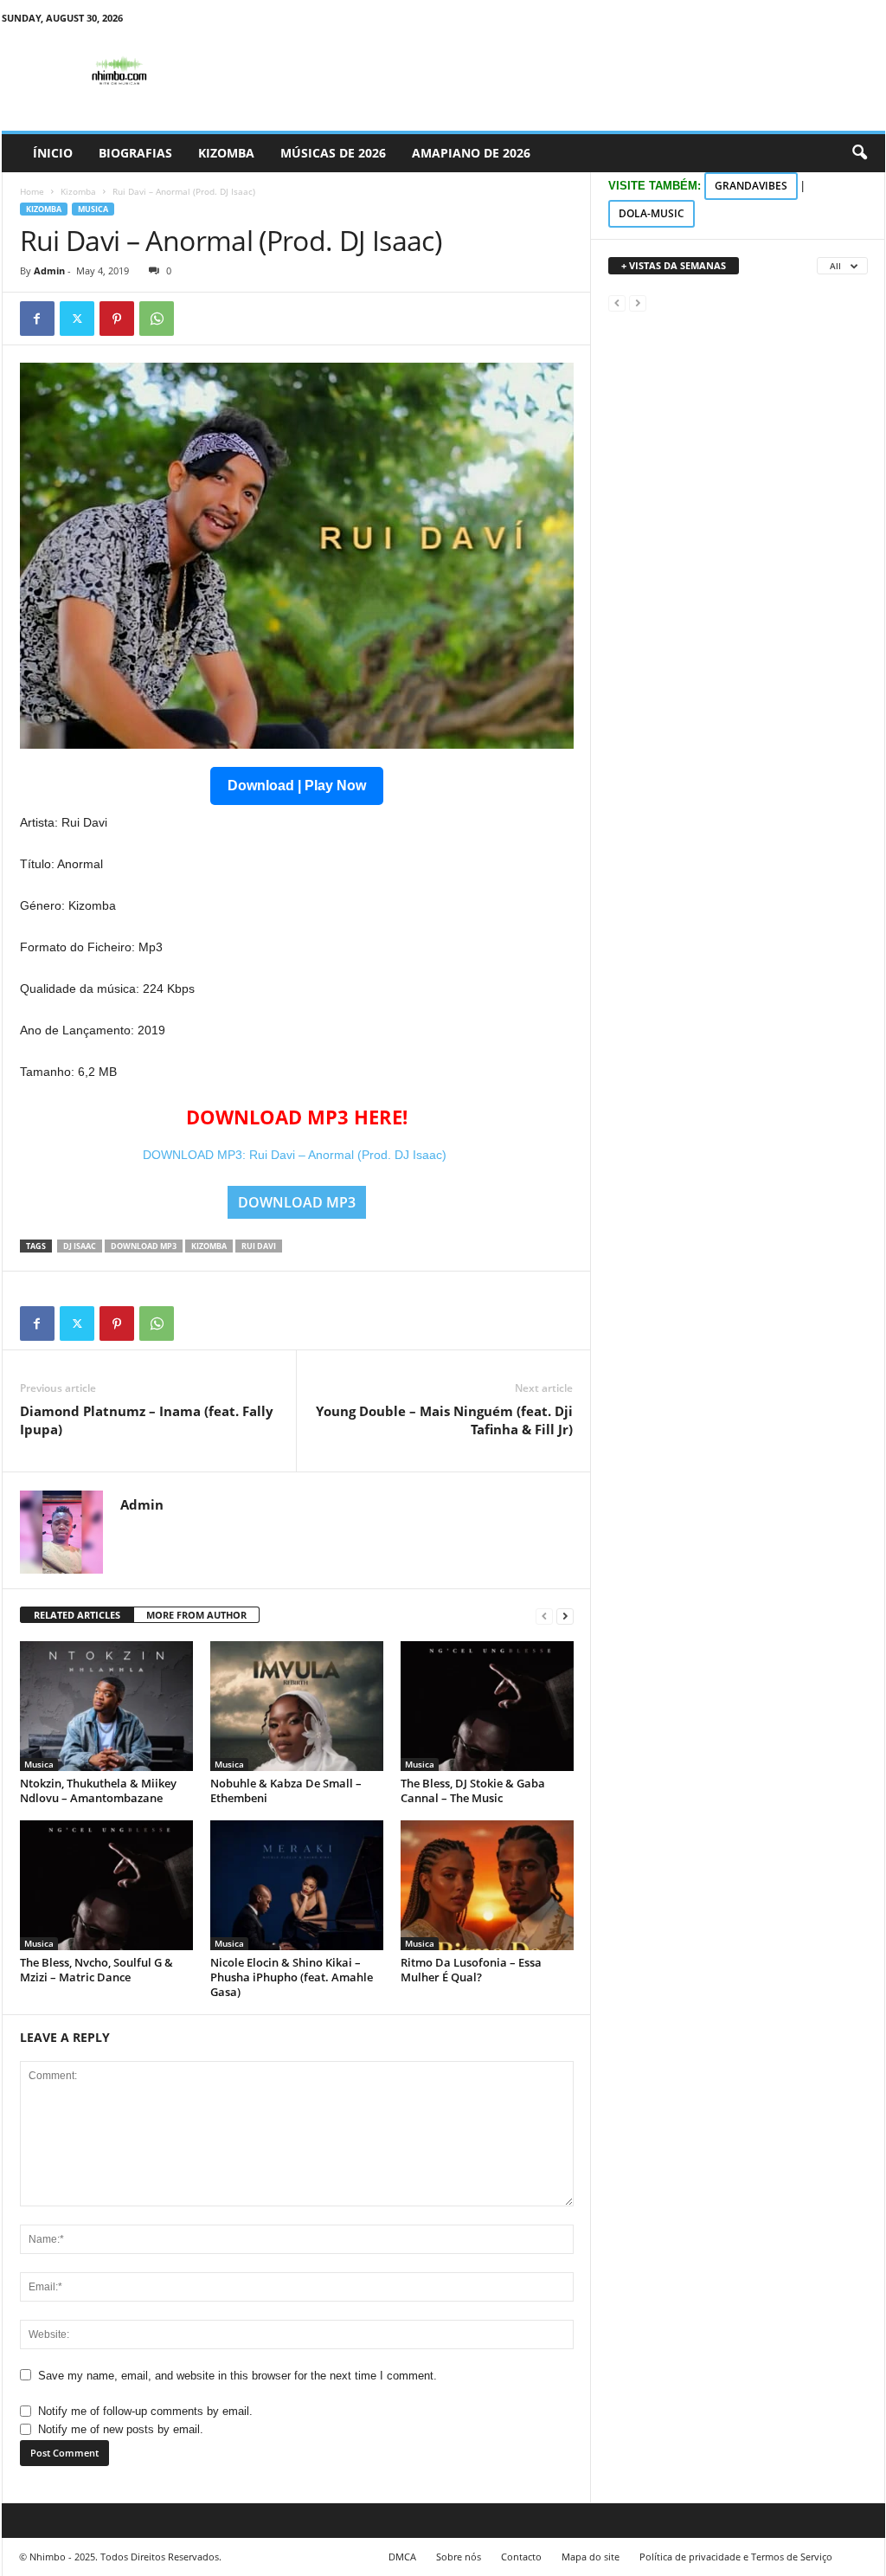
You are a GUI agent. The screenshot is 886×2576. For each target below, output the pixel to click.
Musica (93, 209)
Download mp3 (144, 1246)
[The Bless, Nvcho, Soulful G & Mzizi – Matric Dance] (106, 1885)
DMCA (402, 2557)
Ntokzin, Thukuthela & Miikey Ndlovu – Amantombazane (98, 1790)
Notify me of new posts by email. (121, 2429)
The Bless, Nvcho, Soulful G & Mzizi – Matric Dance (96, 1970)
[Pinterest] (117, 319)
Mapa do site (591, 2557)
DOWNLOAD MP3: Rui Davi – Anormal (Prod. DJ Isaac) (296, 1155)
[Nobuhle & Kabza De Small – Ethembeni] (297, 1706)
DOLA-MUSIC (652, 213)
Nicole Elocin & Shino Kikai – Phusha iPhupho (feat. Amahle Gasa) (292, 1977)
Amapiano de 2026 (471, 153)
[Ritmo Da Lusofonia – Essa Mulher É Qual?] (487, 1885)
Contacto (521, 2557)
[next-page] (565, 1616)
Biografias (135, 153)
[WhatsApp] (157, 319)
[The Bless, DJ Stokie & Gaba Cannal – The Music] (487, 1706)
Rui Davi (259, 1246)
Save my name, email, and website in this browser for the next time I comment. (238, 2376)
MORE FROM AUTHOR (196, 1615)
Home (32, 191)
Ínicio (53, 153)
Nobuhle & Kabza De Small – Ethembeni (286, 1790)
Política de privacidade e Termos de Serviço (736, 2557)
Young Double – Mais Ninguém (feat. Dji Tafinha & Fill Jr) (444, 1420)
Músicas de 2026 (333, 153)
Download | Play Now (297, 786)
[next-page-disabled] (638, 303)
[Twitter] (77, 319)
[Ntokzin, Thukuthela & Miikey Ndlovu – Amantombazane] (106, 1706)
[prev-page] (544, 1616)
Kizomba (226, 153)
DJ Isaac (80, 1246)
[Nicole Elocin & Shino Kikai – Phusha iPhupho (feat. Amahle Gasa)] (297, 1885)
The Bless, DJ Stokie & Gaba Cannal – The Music (473, 1790)
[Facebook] (37, 319)
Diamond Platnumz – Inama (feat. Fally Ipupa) (147, 1420)
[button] (859, 153)
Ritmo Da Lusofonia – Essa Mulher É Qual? (471, 1970)
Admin (49, 270)
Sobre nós (459, 2557)
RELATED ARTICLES (77, 1615)
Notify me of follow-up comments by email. (145, 2411)
